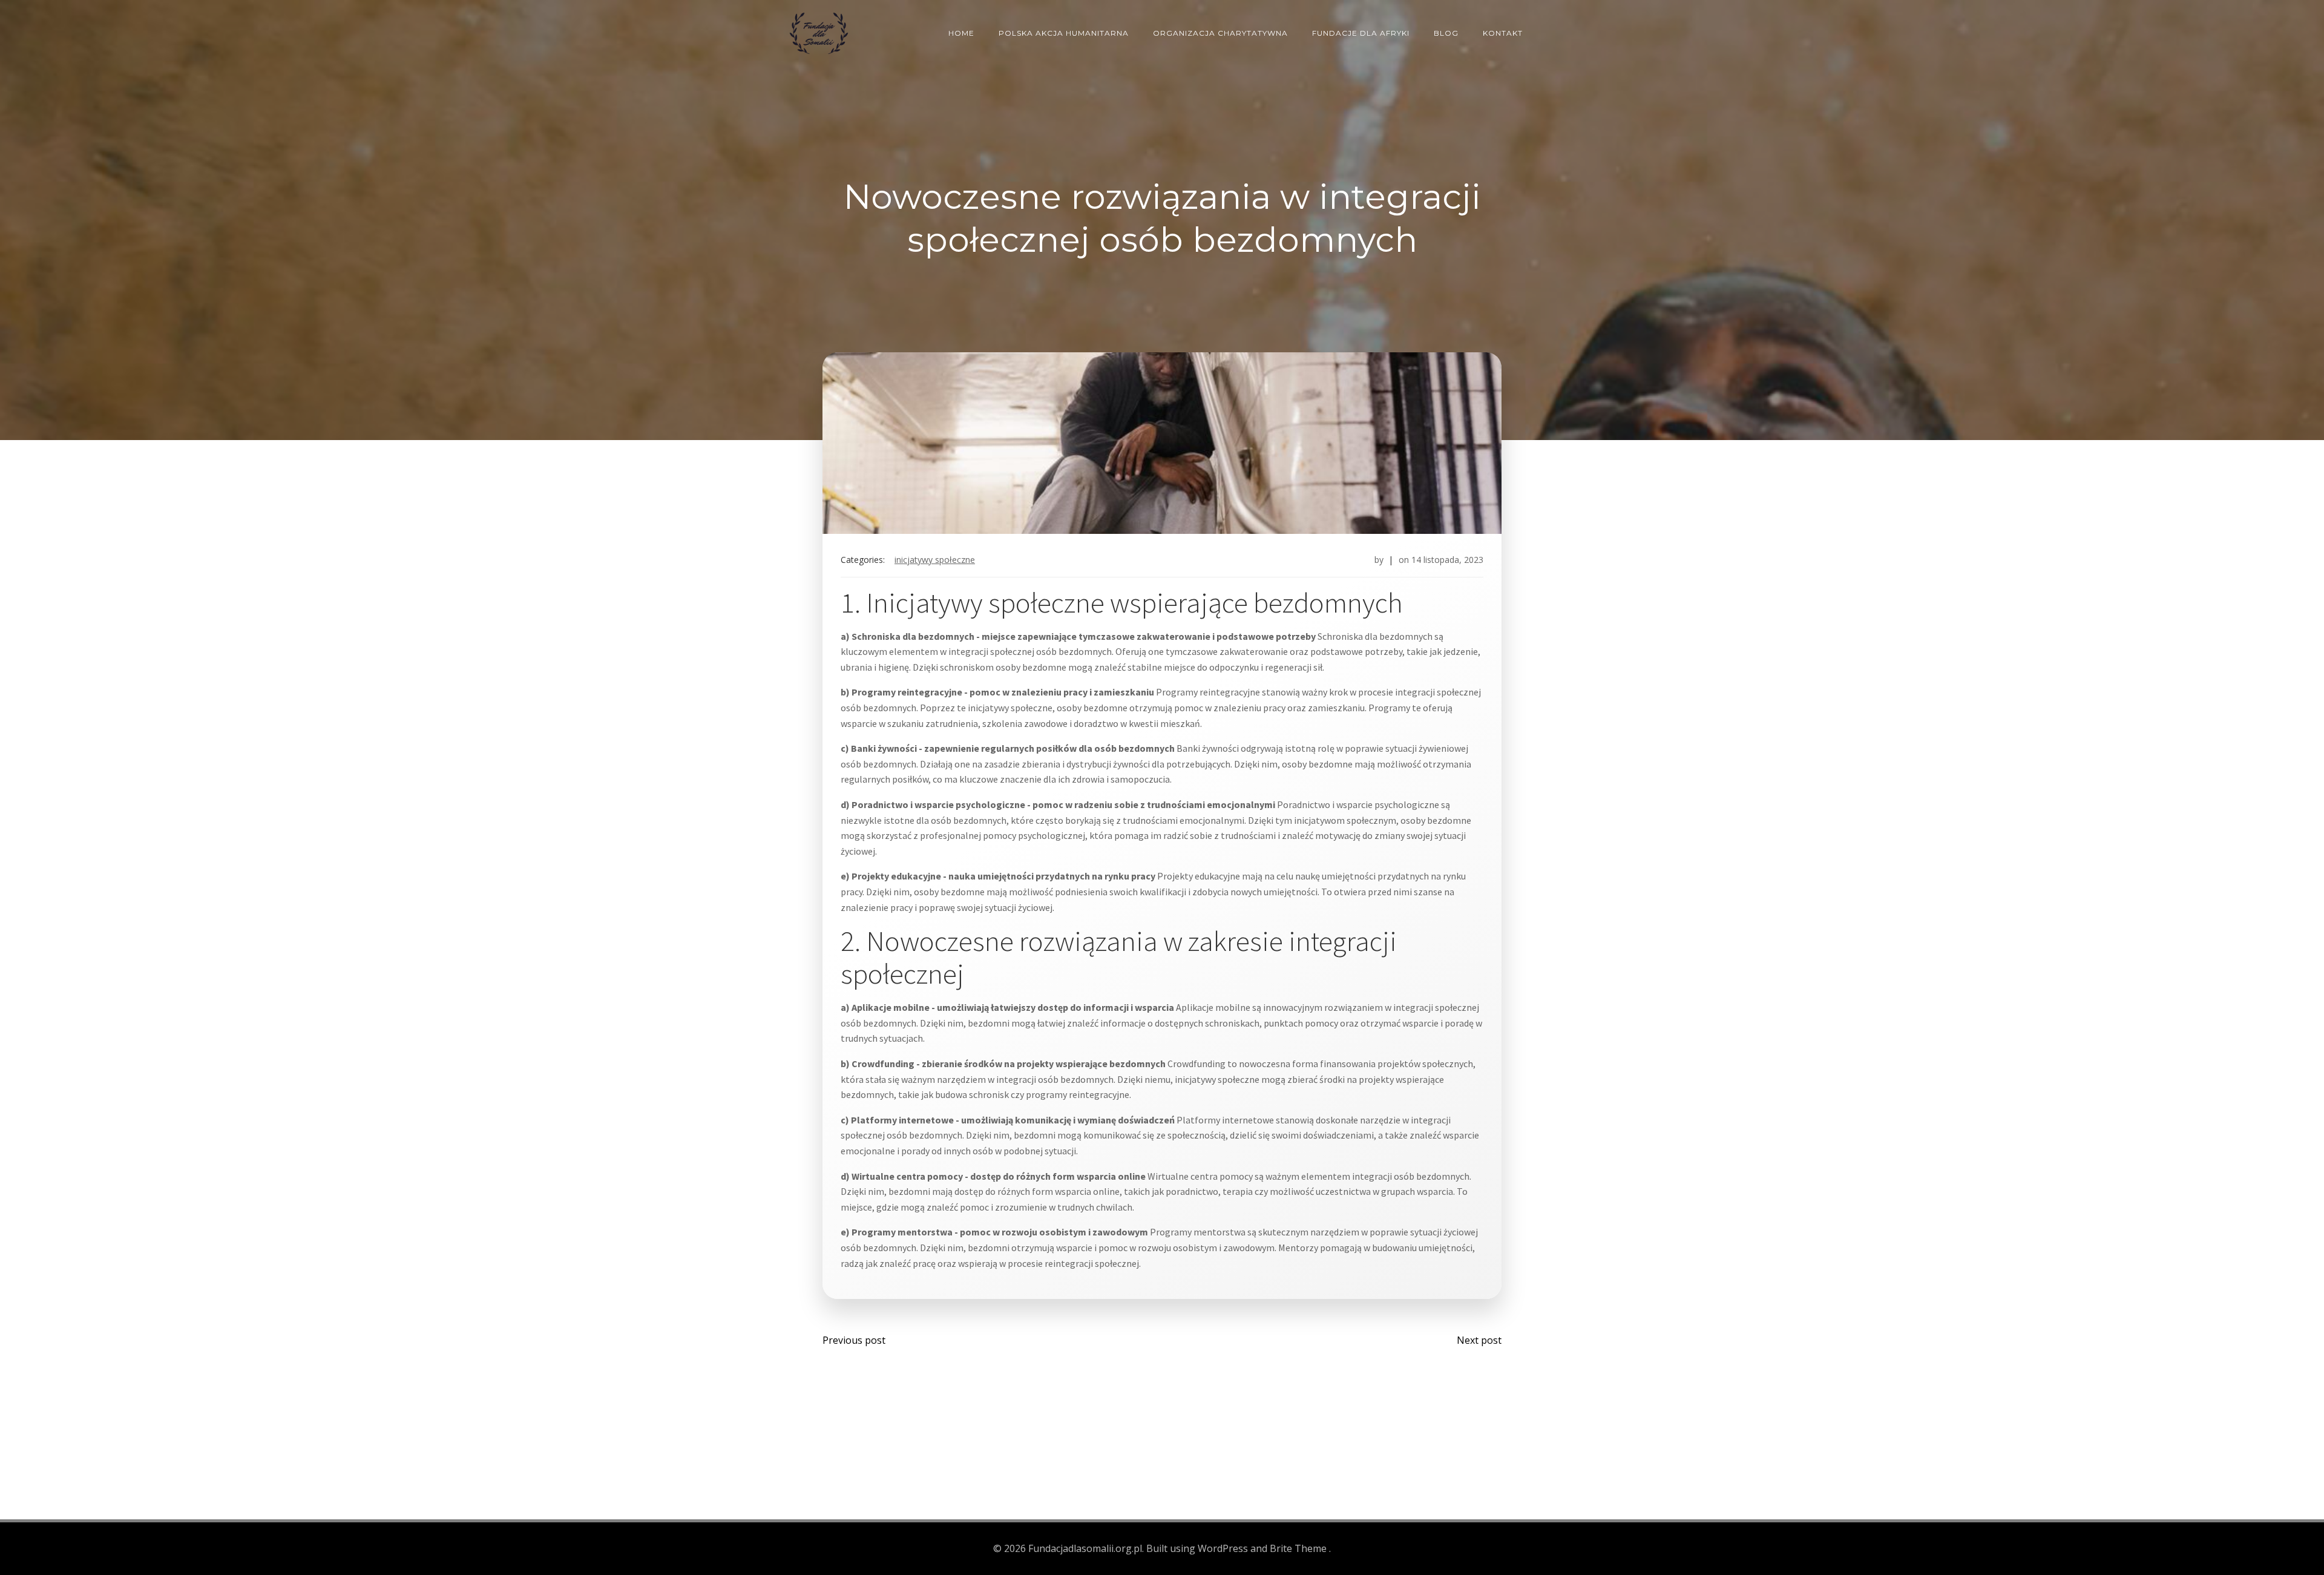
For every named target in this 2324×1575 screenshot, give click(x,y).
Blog (1446, 33)
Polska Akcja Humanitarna (1064, 33)
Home (961, 33)
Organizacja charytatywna (1220, 33)
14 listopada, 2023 (1447, 560)
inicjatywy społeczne (935, 560)
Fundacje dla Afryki (1361, 33)
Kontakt (1503, 33)
